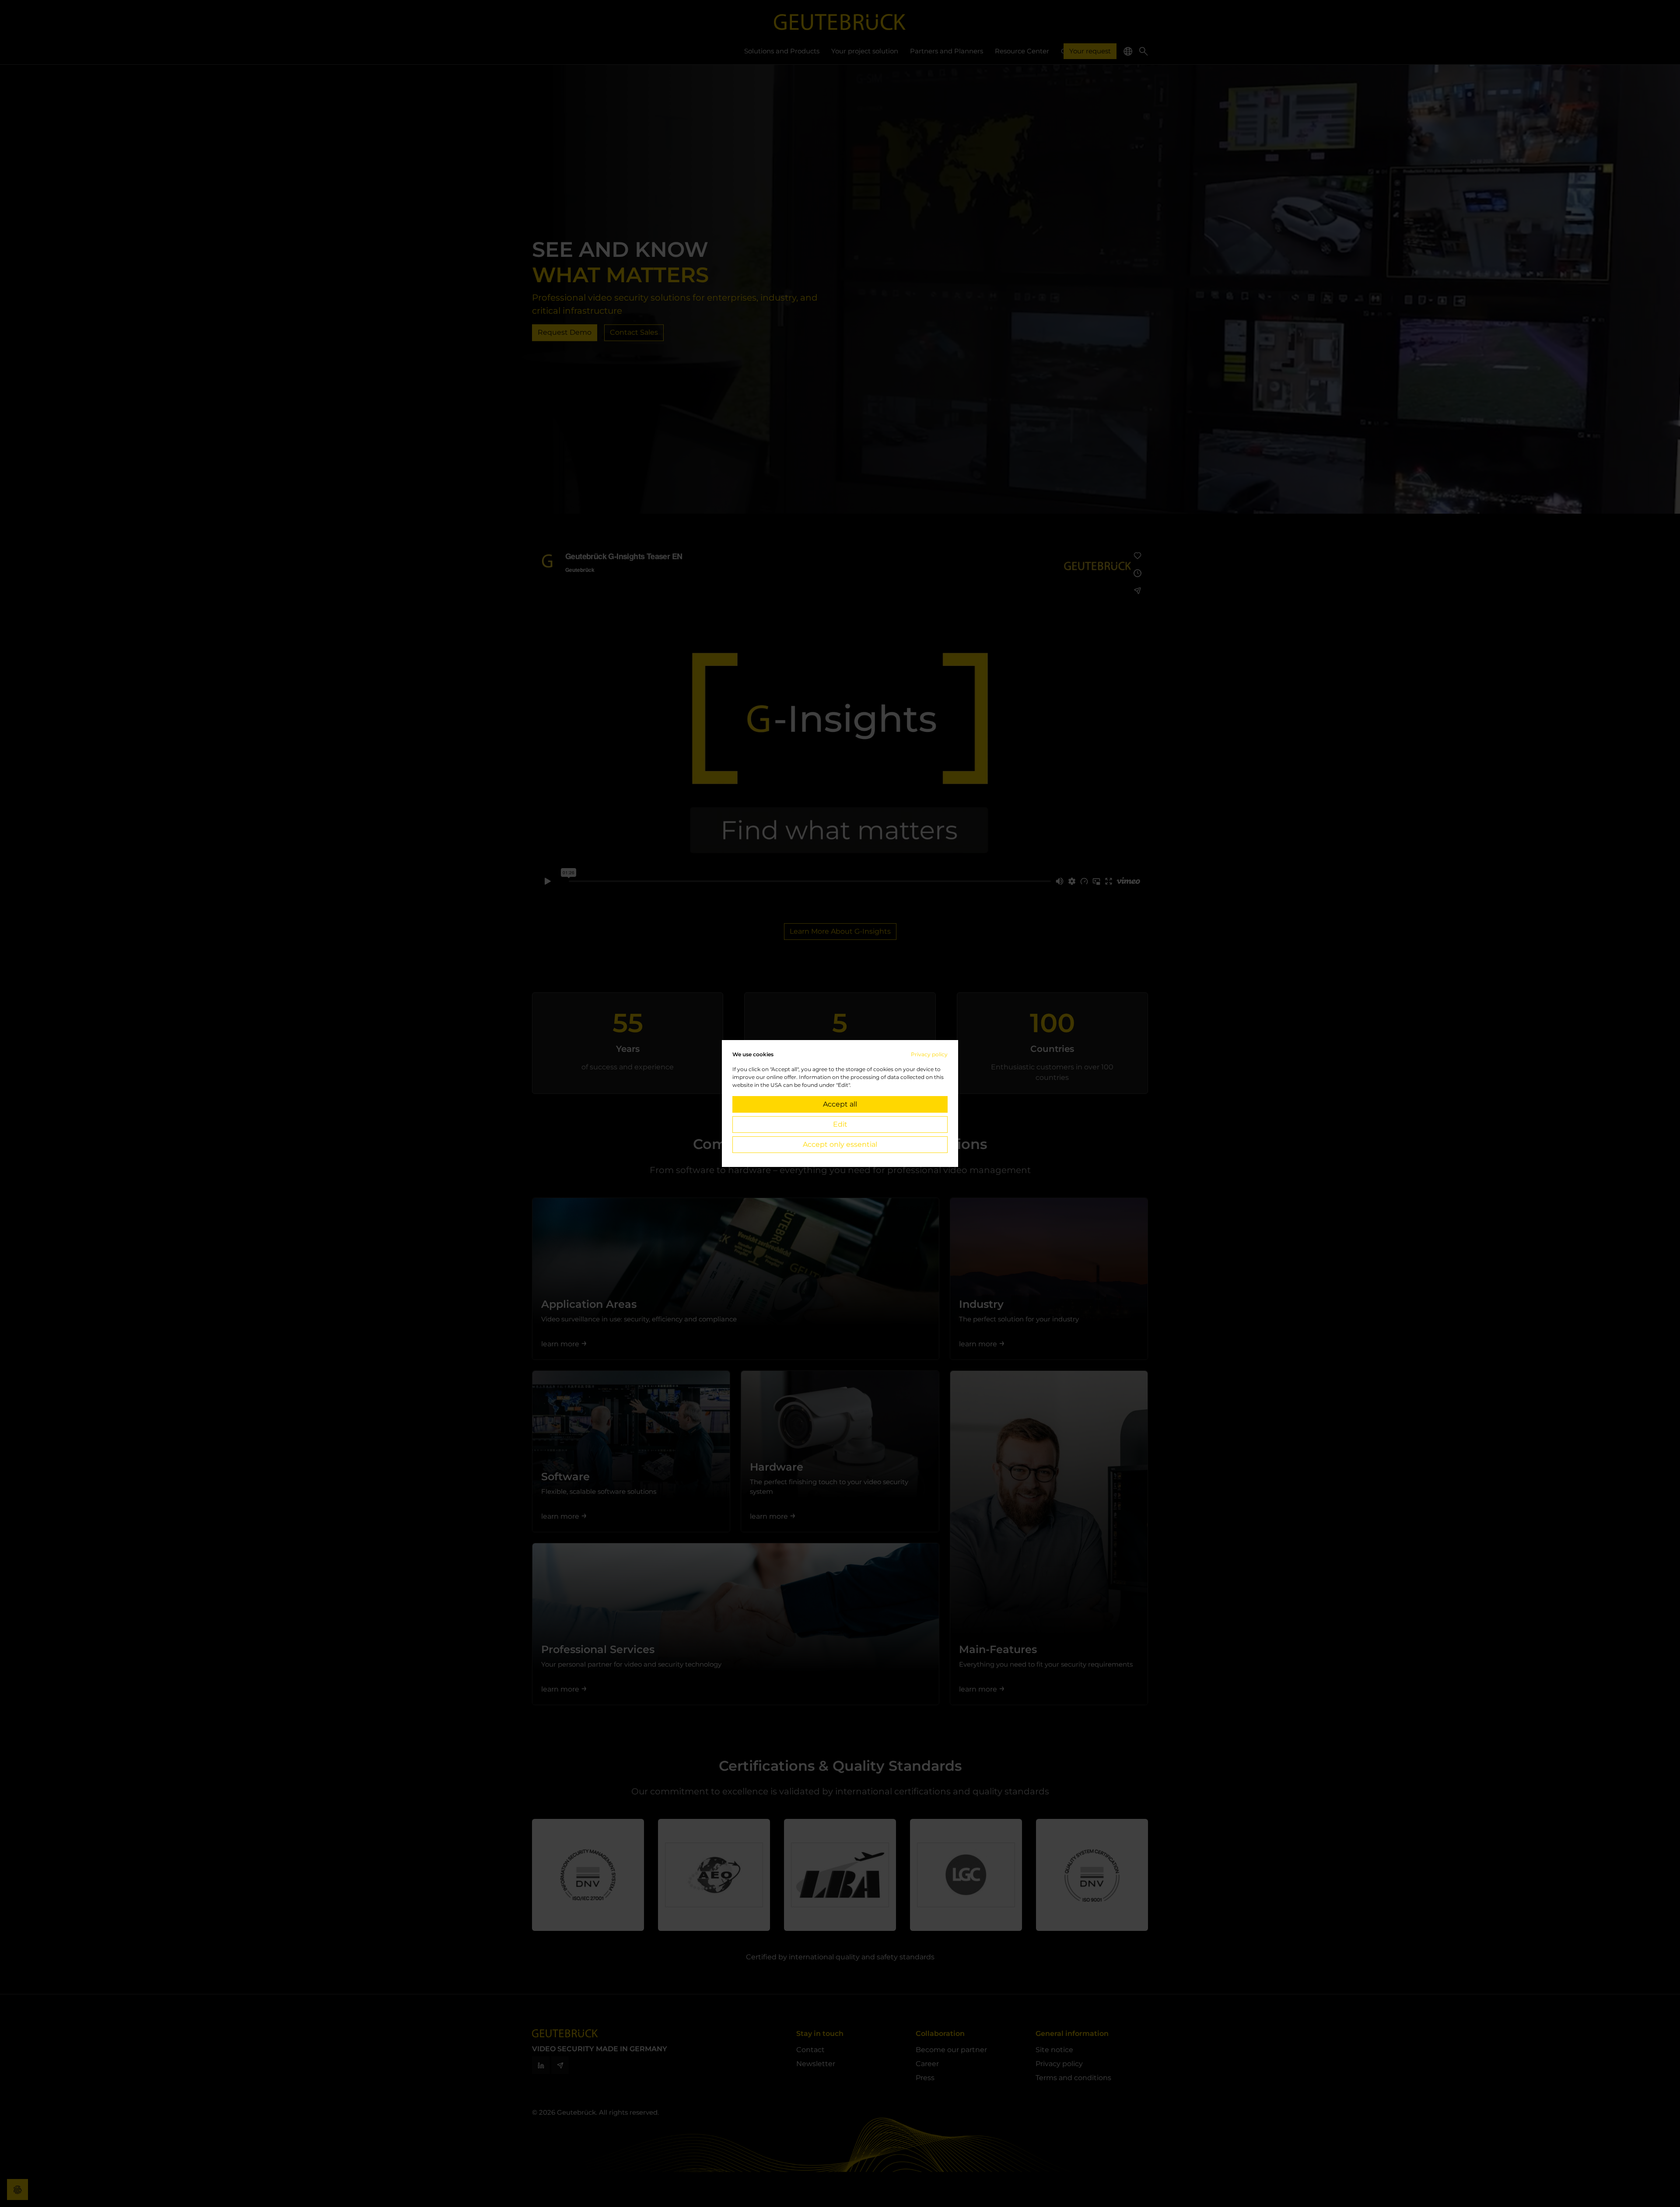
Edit (840, 1124)
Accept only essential (840, 1144)
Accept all (840, 1104)
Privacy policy (929, 1054)
